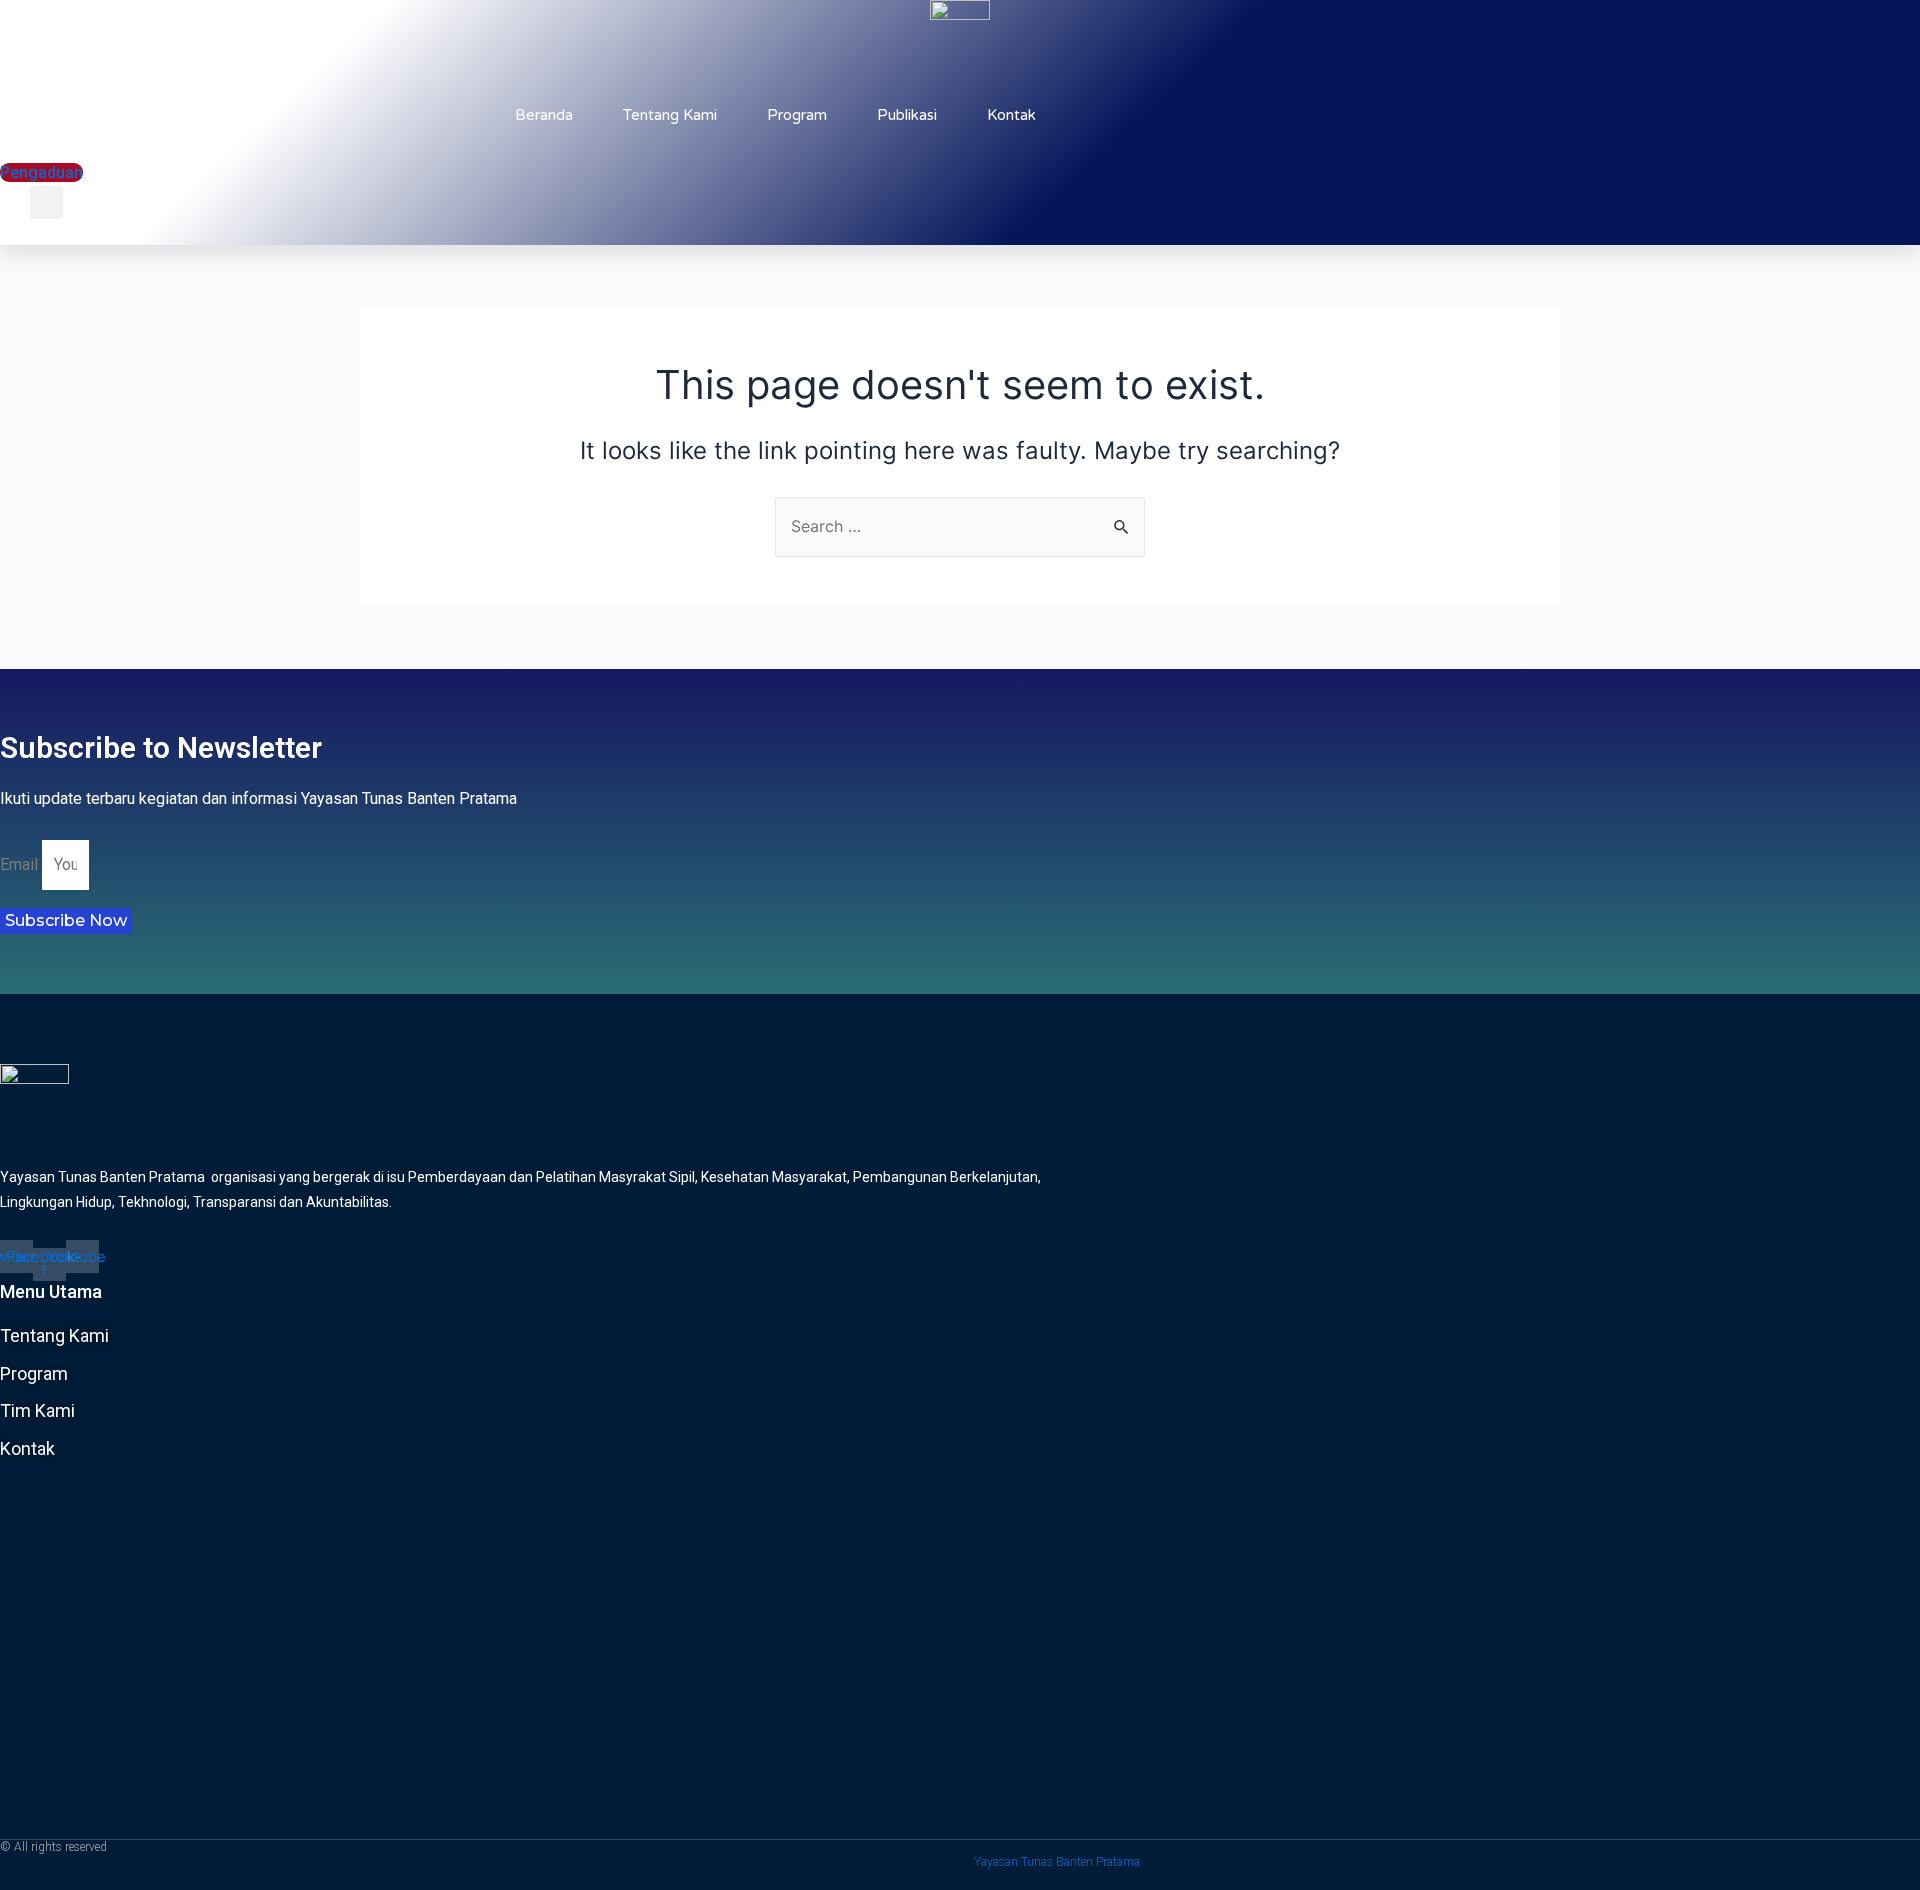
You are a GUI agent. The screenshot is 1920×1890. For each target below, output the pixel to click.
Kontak (1011, 115)
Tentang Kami (670, 115)
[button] (84, 215)
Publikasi (907, 115)
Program (797, 115)
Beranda (544, 115)
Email (21, 864)
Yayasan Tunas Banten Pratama (1057, 1862)
